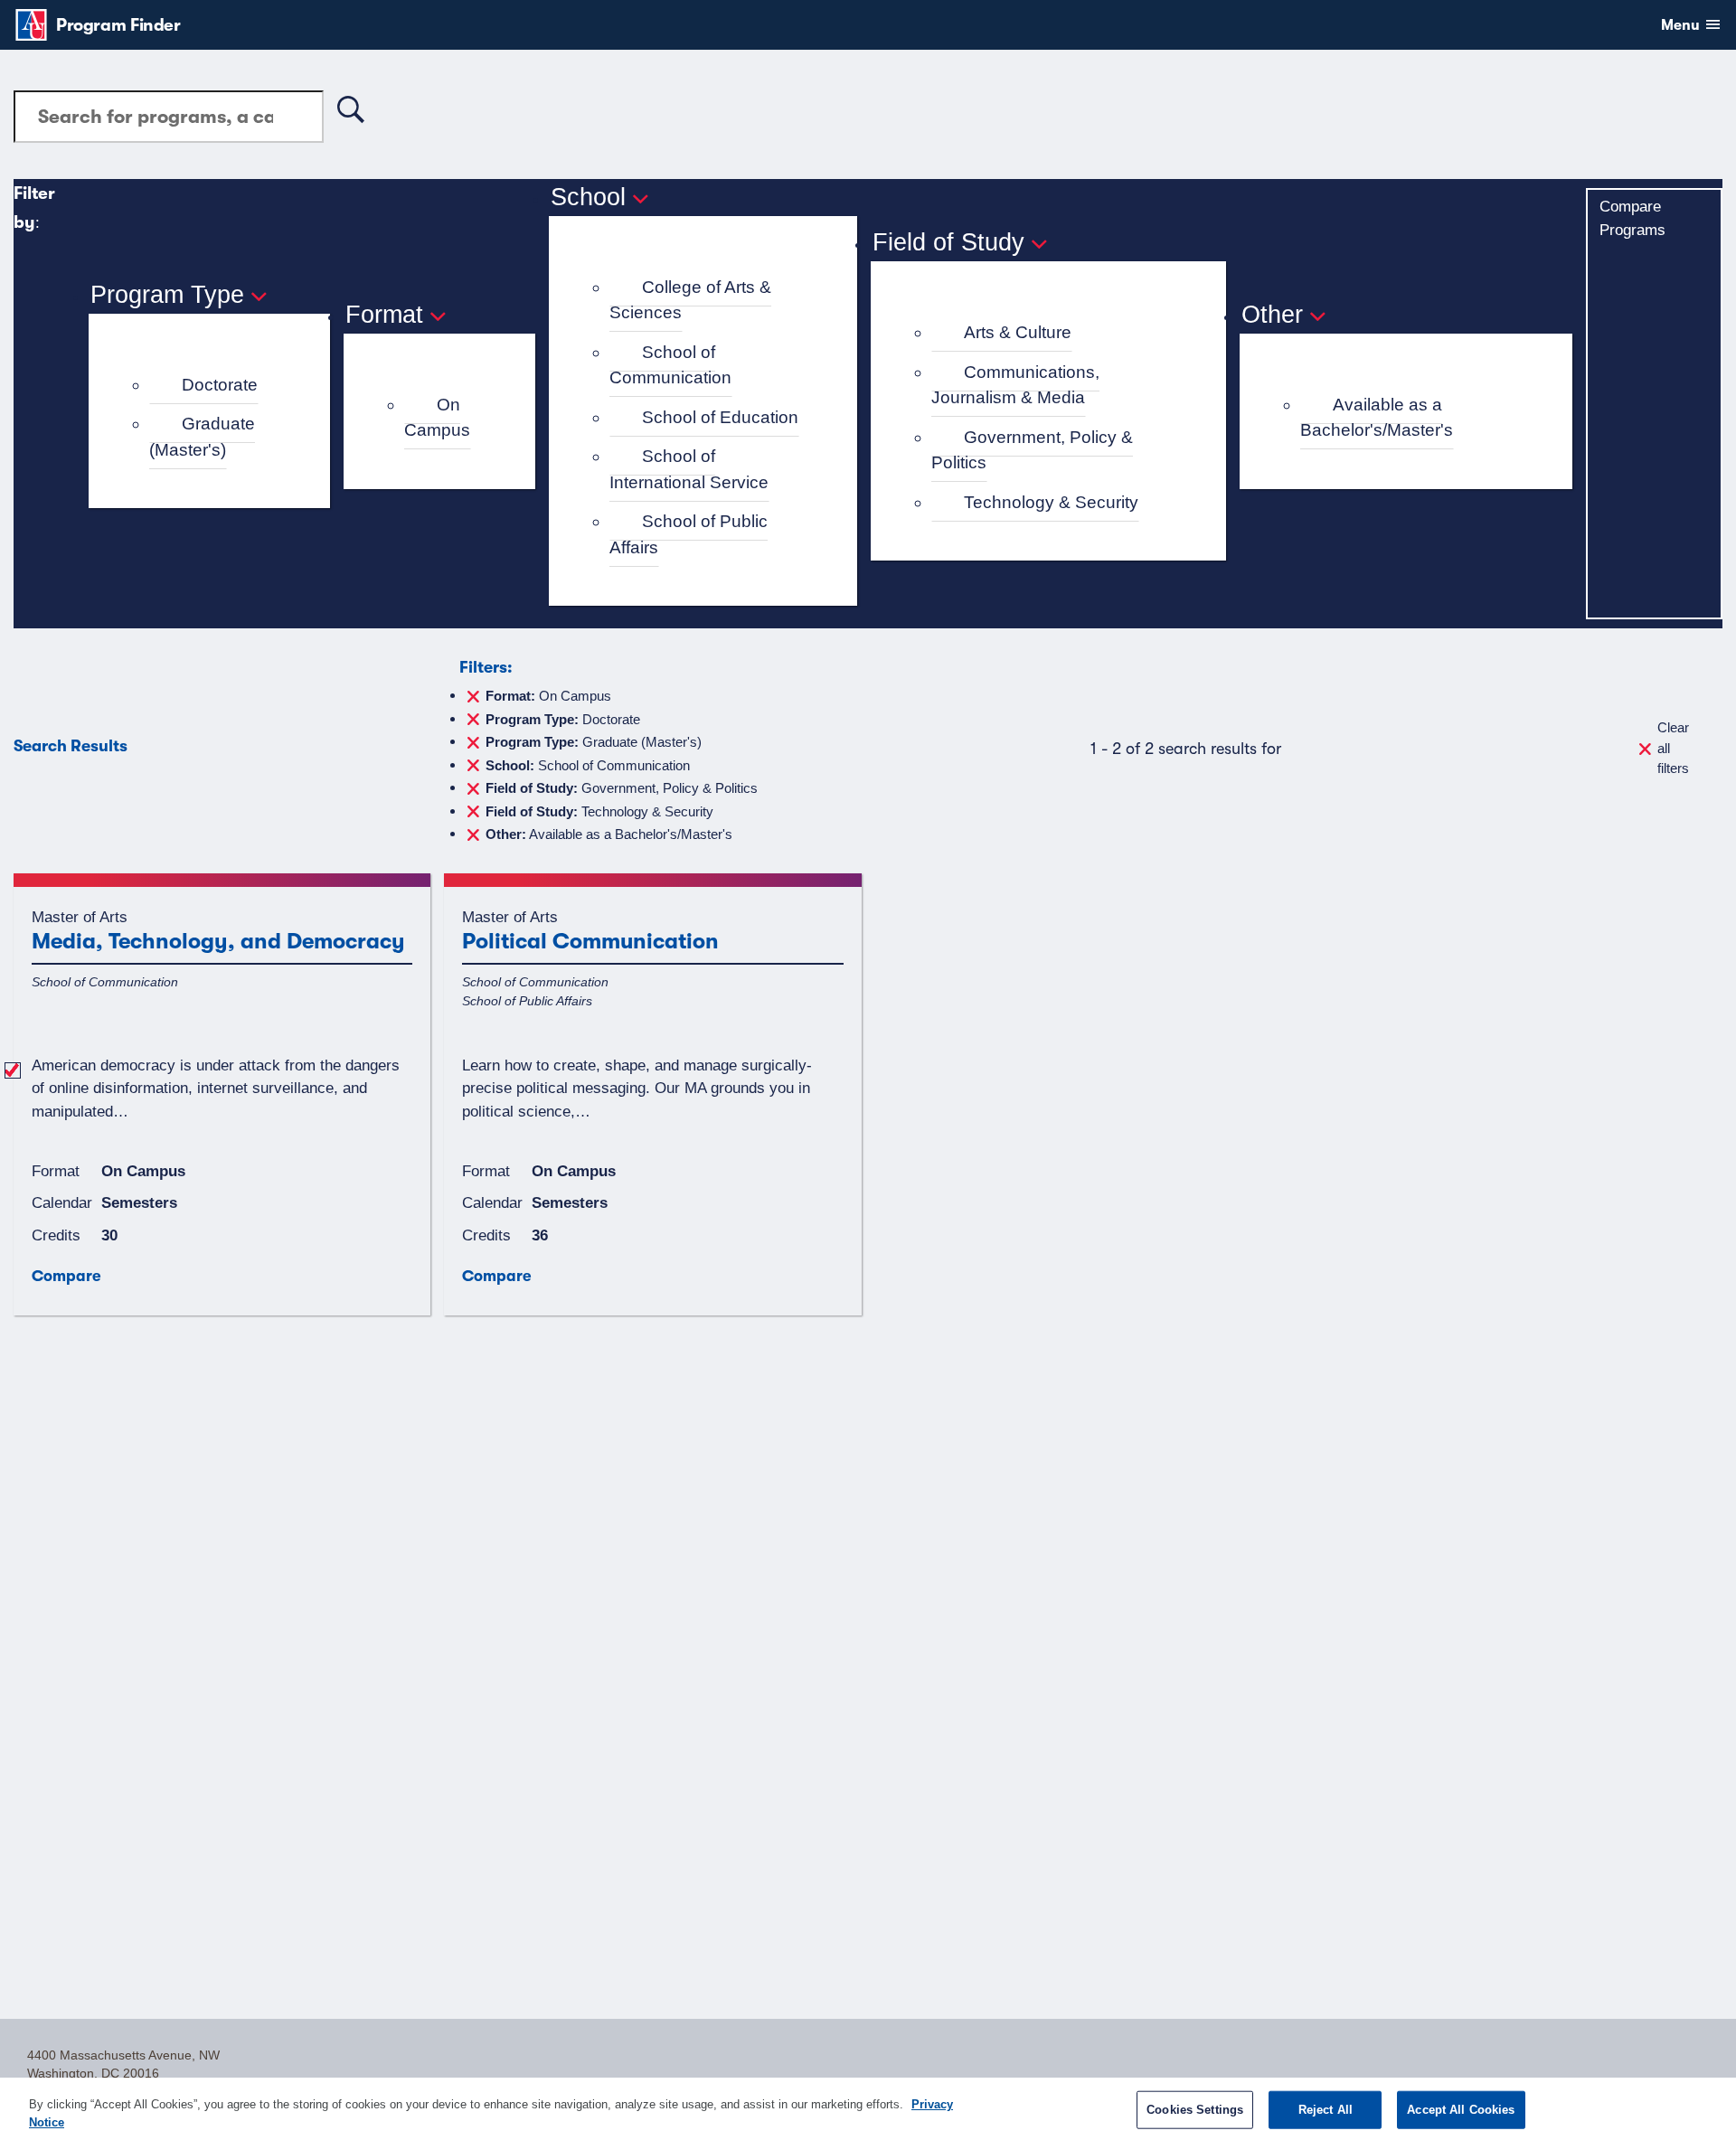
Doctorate (220, 385)
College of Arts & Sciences (690, 300)
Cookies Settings (1195, 2110)
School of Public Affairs (689, 534)
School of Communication (670, 365)
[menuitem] (217, 386)
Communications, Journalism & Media (1015, 385)
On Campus (437, 418)
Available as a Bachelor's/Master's (1377, 418)
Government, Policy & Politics (1032, 450)
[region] (868, 2109)
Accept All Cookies (1461, 2110)
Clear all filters (1673, 748)
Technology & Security (1051, 502)
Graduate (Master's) (202, 437)
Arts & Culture (1018, 332)
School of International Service (689, 469)
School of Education (720, 417)
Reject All (1326, 2110)
